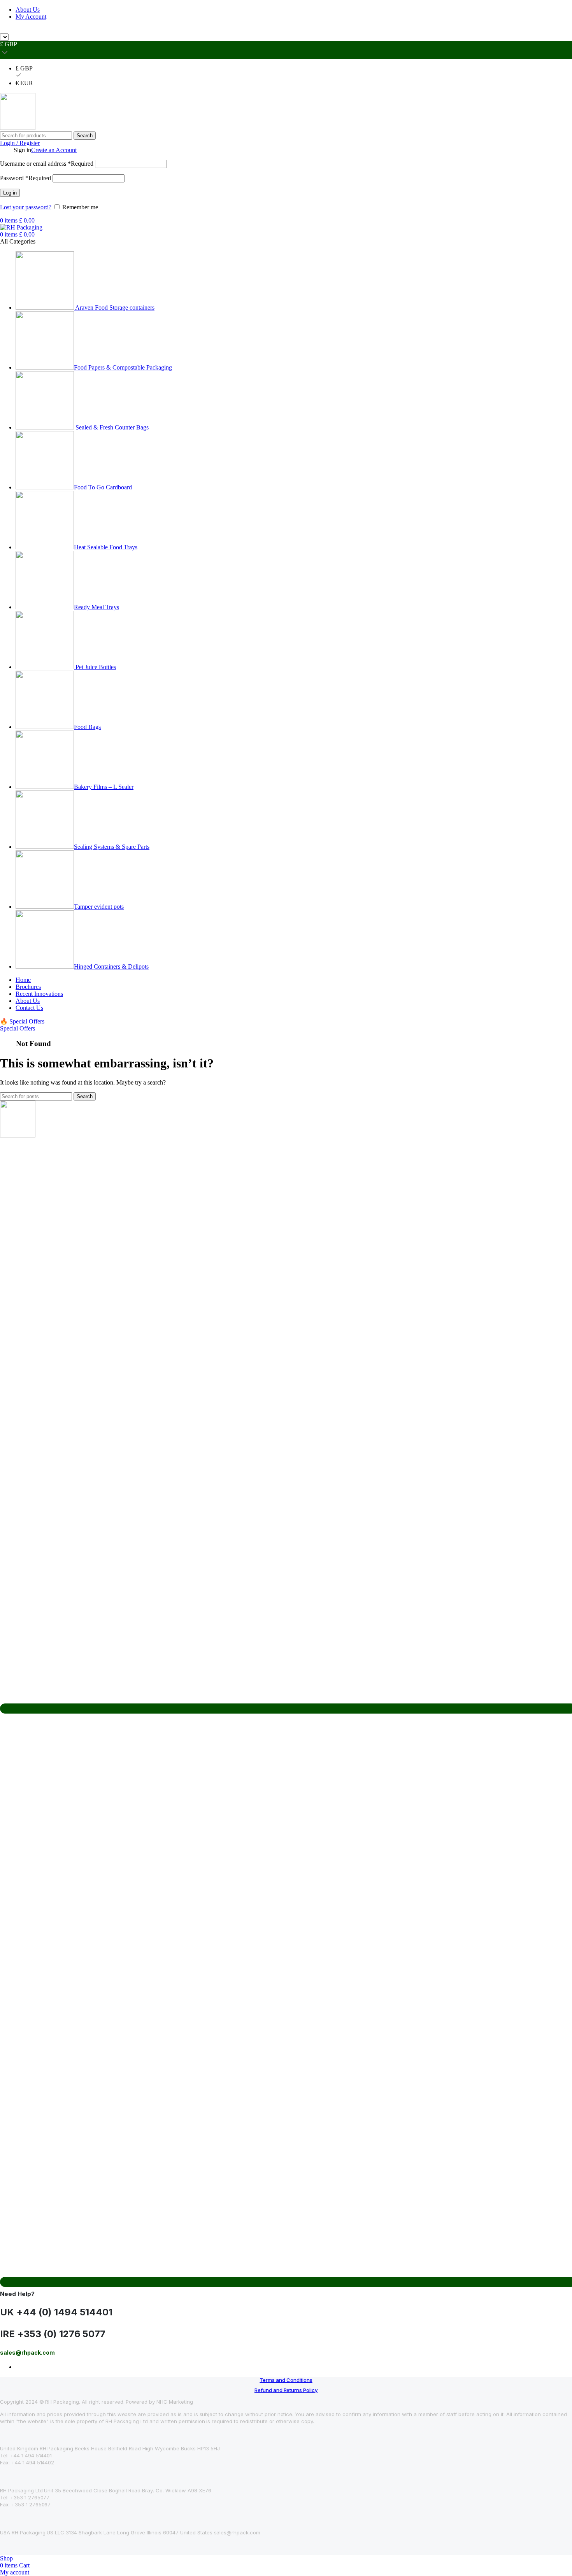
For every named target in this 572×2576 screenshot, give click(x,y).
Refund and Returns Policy (286, 2390)
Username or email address (47, 164)
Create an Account (54, 150)
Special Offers (18, 1028)
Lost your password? (26, 207)
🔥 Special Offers (22, 1021)
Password (25, 178)
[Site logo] (18, 128)
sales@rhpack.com (375, 30)
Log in (10, 193)
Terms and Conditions (286, 2380)
